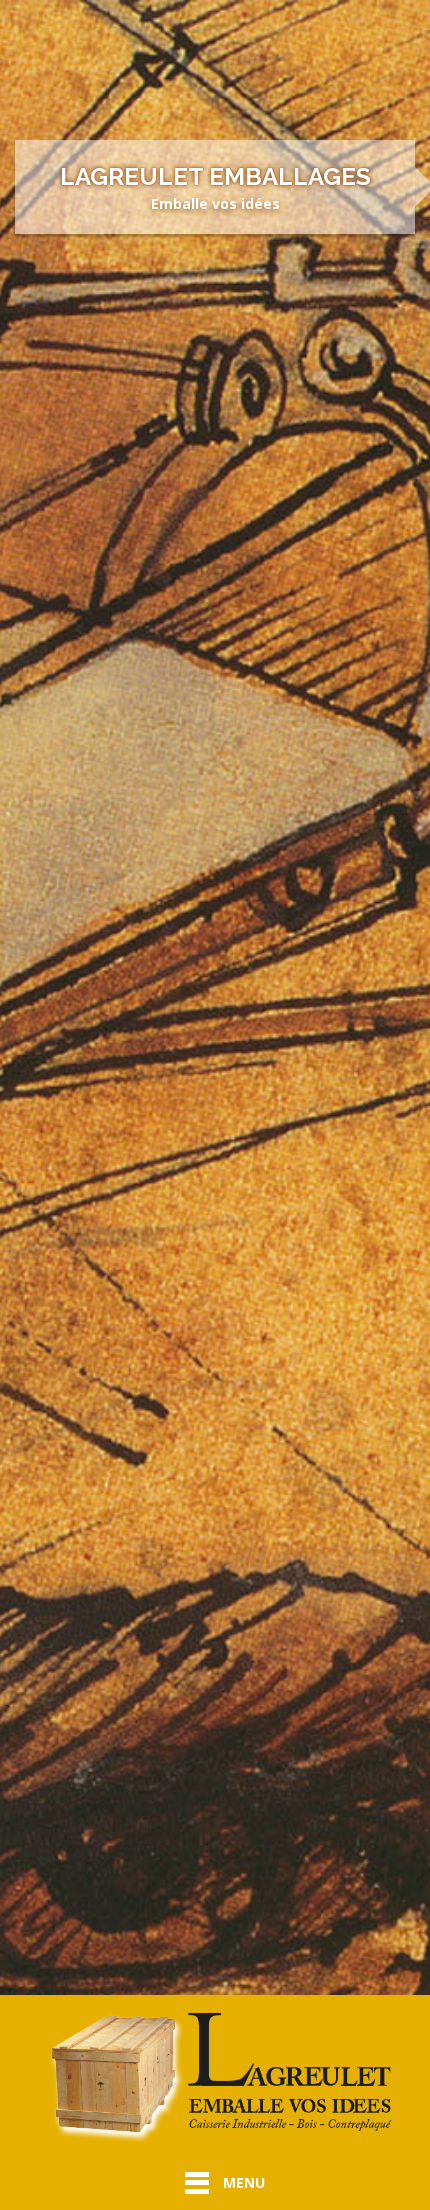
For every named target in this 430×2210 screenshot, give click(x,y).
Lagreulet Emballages (215, 176)
